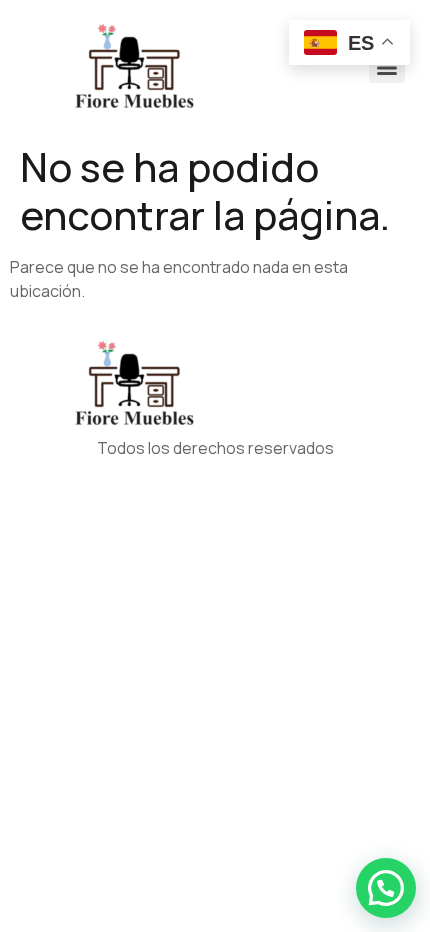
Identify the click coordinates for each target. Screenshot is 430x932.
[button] (386, 888)
